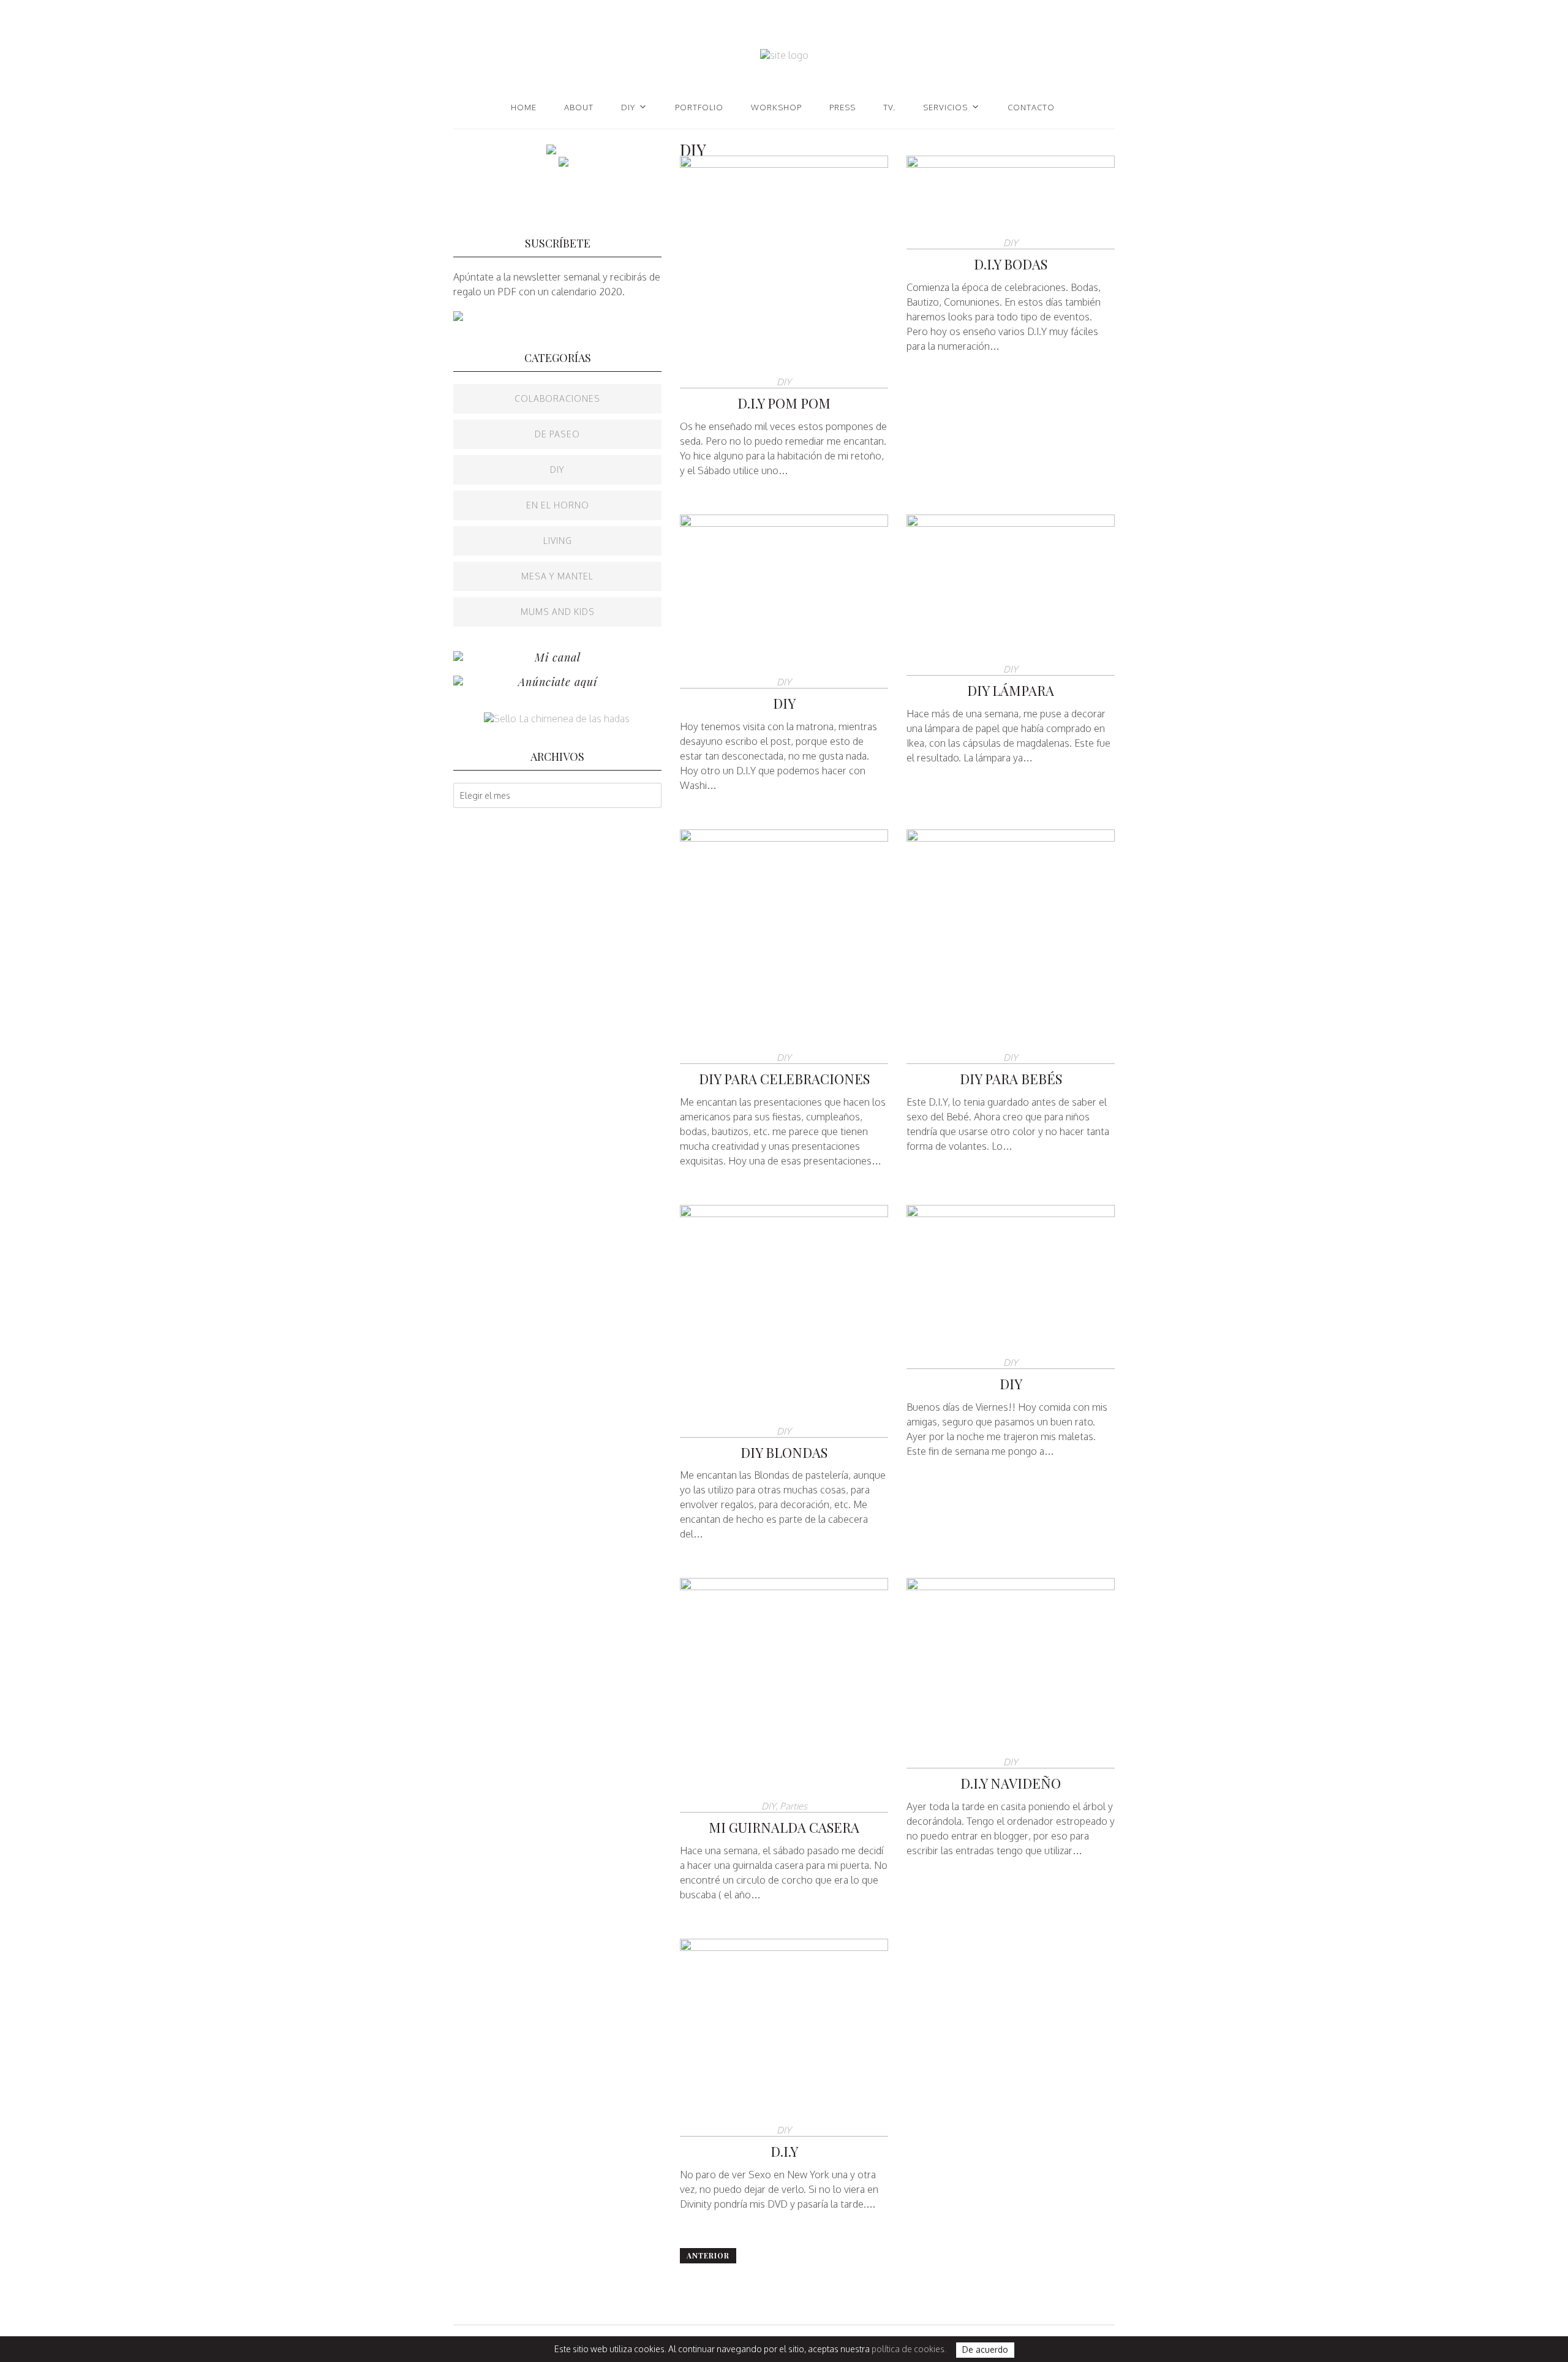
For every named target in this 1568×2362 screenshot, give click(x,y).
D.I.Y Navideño (1011, 1783)
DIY (628, 107)
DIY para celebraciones (784, 1079)
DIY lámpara (1011, 690)
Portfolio (699, 107)
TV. (889, 107)
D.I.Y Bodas (1011, 264)
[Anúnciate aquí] (458, 682)
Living (558, 541)
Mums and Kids (558, 612)
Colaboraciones (557, 398)
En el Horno (558, 505)
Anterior (708, 2255)
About (579, 107)
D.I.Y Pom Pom (784, 403)
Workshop (776, 107)
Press (842, 107)
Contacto (1031, 107)
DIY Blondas (784, 1452)
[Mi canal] (458, 657)
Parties (793, 1806)
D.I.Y (784, 2151)
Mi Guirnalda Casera (784, 1827)
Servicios (945, 107)
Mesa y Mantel (557, 576)
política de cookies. (909, 2349)
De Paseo (557, 434)
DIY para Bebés (1011, 1079)
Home (524, 107)
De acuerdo (985, 2350)
